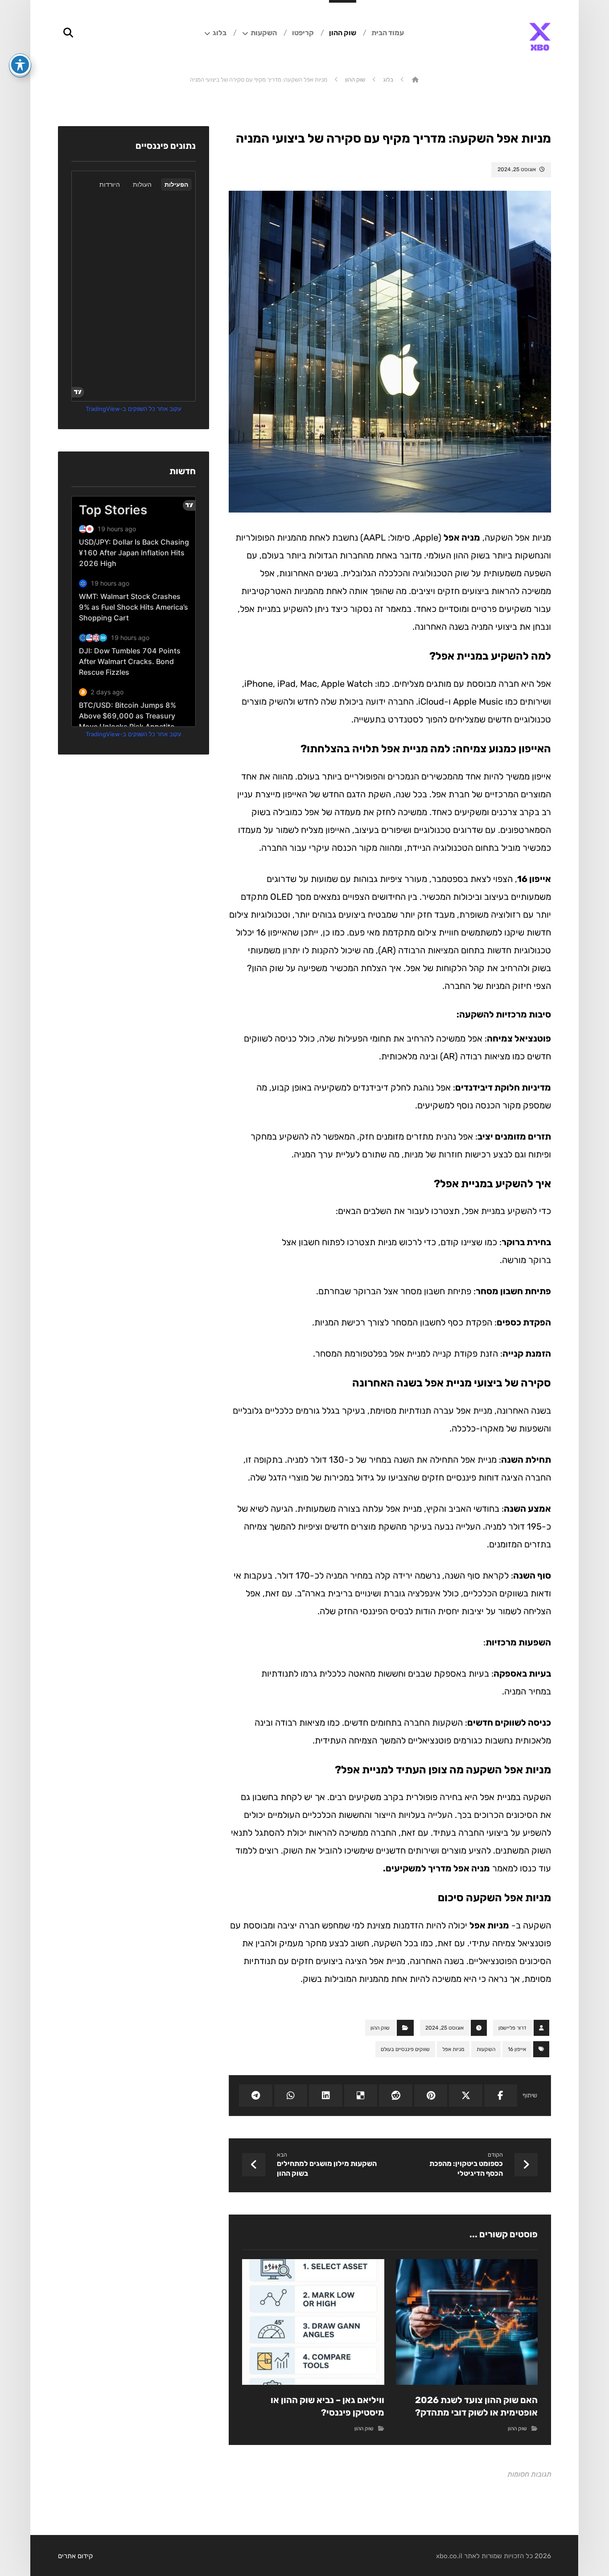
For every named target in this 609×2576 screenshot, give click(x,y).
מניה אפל (462, 537)
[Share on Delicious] (361, 2096)
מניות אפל (489, 1925)
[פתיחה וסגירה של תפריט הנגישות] (20, 65)
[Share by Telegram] (255, 2096)
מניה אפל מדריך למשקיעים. (436, 1868)
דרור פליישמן (512, 2028)
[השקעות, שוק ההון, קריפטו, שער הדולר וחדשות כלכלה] (540, 37)
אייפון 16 (534, 879)
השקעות (486, 2049)
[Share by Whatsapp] (291, 2096)
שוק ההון (380, 2028)
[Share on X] (465, 2096)
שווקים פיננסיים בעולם (405, 2049)
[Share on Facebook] (501, 2096)
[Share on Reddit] (395, 2096)
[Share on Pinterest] (431, 2096)
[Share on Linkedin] (325, 2096)
